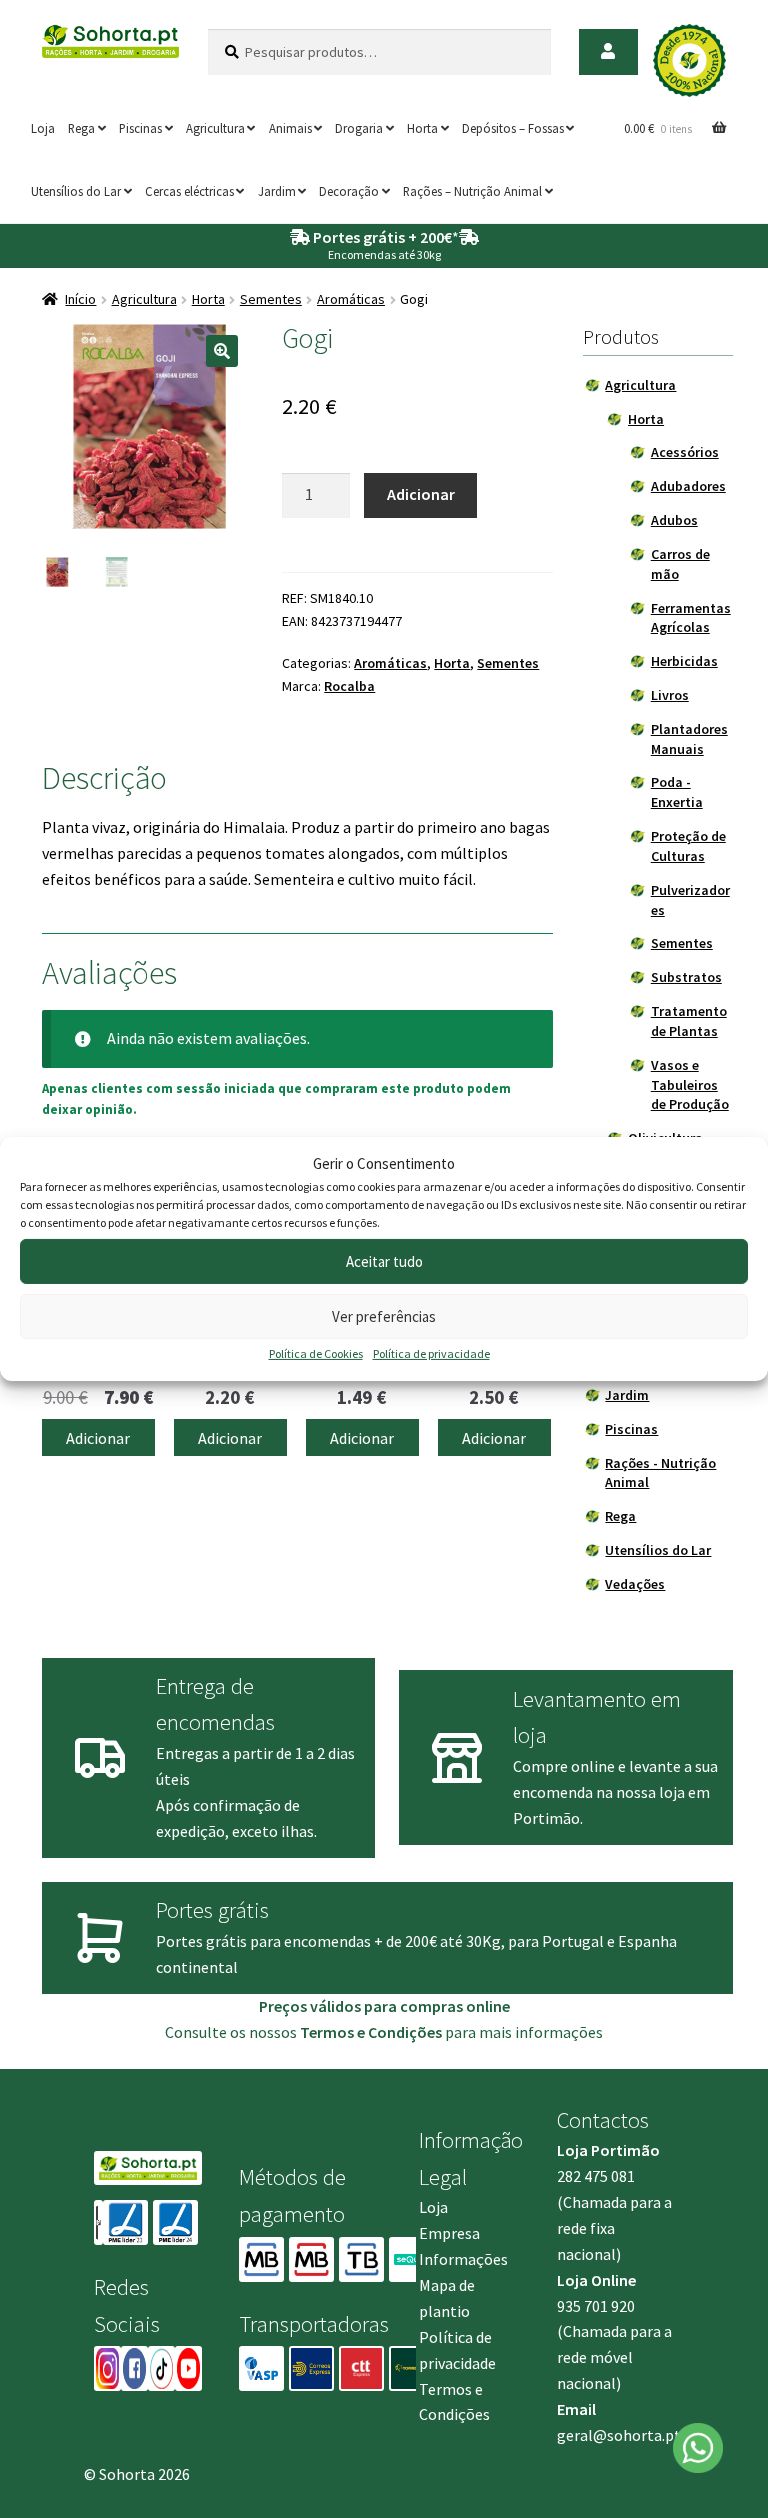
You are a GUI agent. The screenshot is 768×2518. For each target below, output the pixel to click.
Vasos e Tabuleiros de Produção (690, 1085)
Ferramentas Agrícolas (691, 618)
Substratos (686, 977)
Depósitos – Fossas (513, 128)
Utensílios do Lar (76, 191)
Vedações (635, 1584)
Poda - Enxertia (677, 792)
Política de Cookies (316, 1353)
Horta (422, 128)
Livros (670, 695)
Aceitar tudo (384, 1261)
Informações (463, 2259)
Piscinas (140, 128)
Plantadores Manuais (689, 739)
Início (80, 299)
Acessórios (685, 452)
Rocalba (349, 686)
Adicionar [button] (98, 1438)
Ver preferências (384, 1316)
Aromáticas (351, 299)
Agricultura (215, 128)
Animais (290, 128)
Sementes (271, 299)
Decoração (349, 191)
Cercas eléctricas (189, 191)
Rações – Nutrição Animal (472, 191)
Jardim (277, 191)
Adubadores (688, 486)
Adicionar (421, 494)
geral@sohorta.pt (619, 2435)
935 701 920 (596, 2306)
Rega (81, 128)
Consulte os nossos (303, 2032)
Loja (43, 128)
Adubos (674, 520)
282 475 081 (596, 2176)
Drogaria (359, 128)
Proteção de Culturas (688, 846)
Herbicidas (684, 661)
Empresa (449, 2233)
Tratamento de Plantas (689, 1021)
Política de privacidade (431, 1353)
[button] (222, 351)
